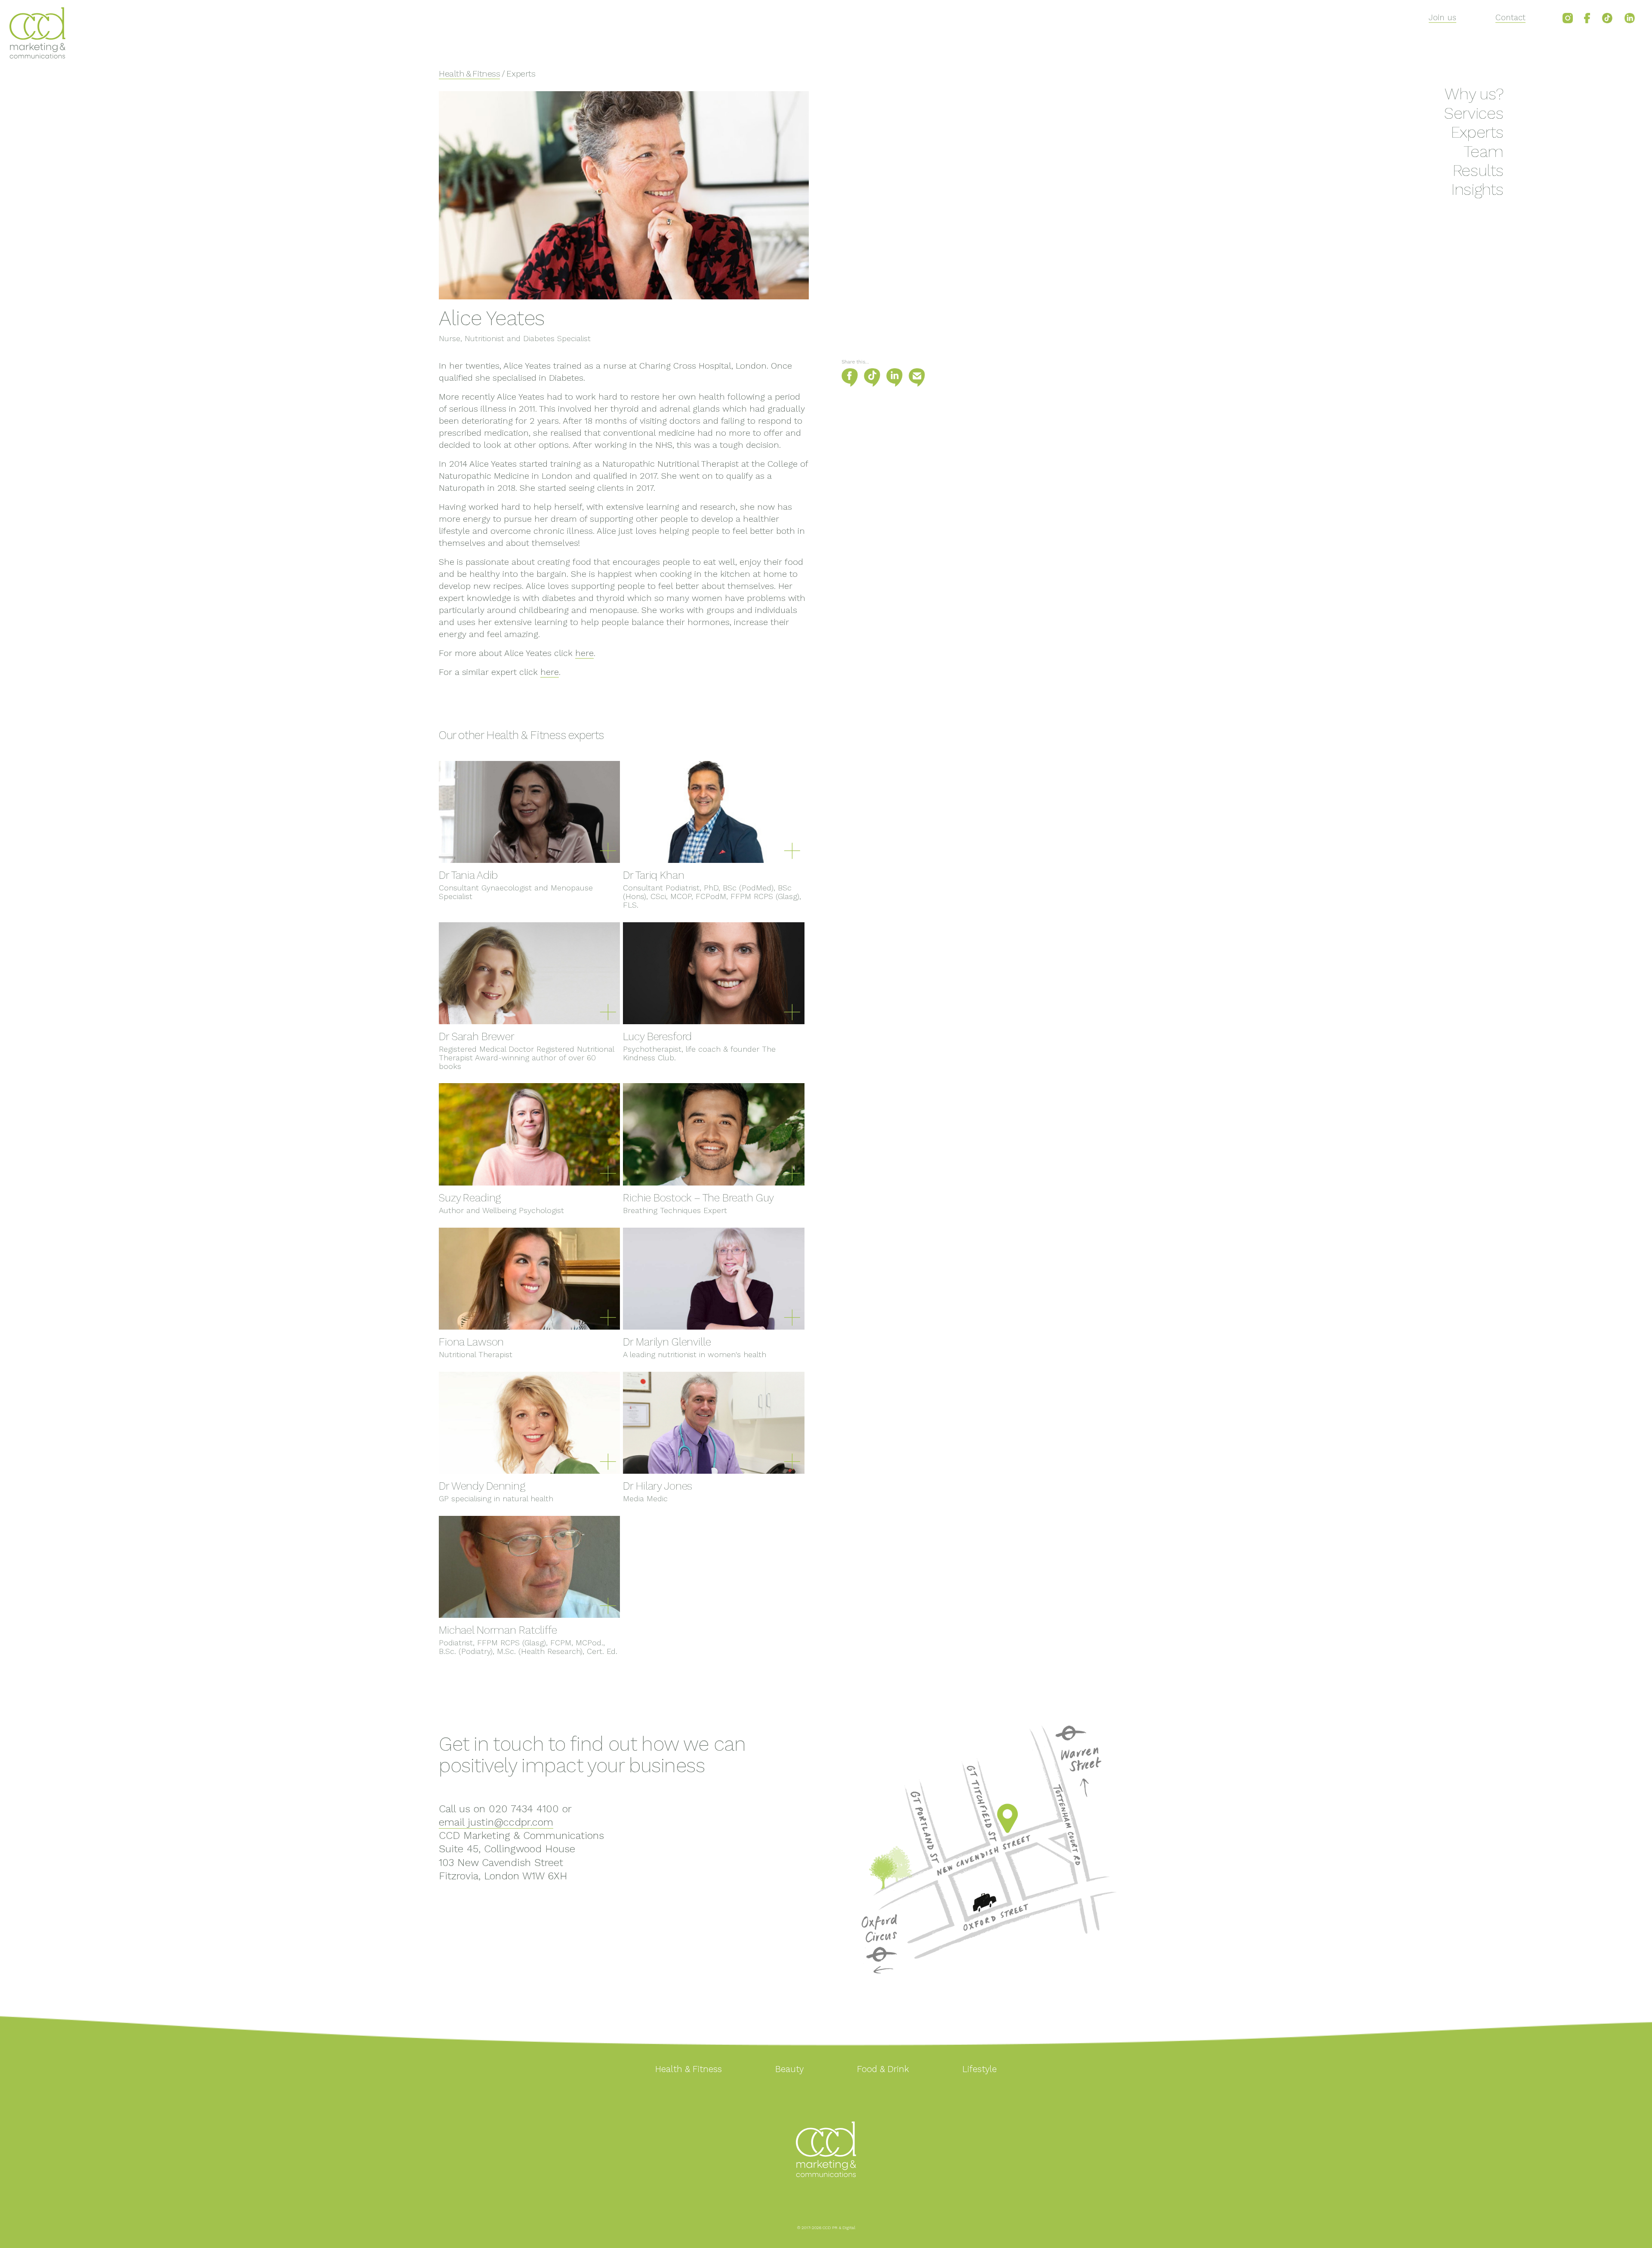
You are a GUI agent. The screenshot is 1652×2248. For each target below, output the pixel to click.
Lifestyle (980, 2069)
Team (1484, 152)
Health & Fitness (469, 74)
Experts (1477, 132)
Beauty (789, 2069)
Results (1478, 171)
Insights (1477, 189)
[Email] (919, 385)
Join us (1442, 17)
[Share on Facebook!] (852, 385)
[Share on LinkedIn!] (897, 385)
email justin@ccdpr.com (496, 1822)
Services (1474, 113)
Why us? (1474, 94)
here (584, 653)
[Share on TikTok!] (875, 385)
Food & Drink (883, 2069)
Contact (1510, 17)
